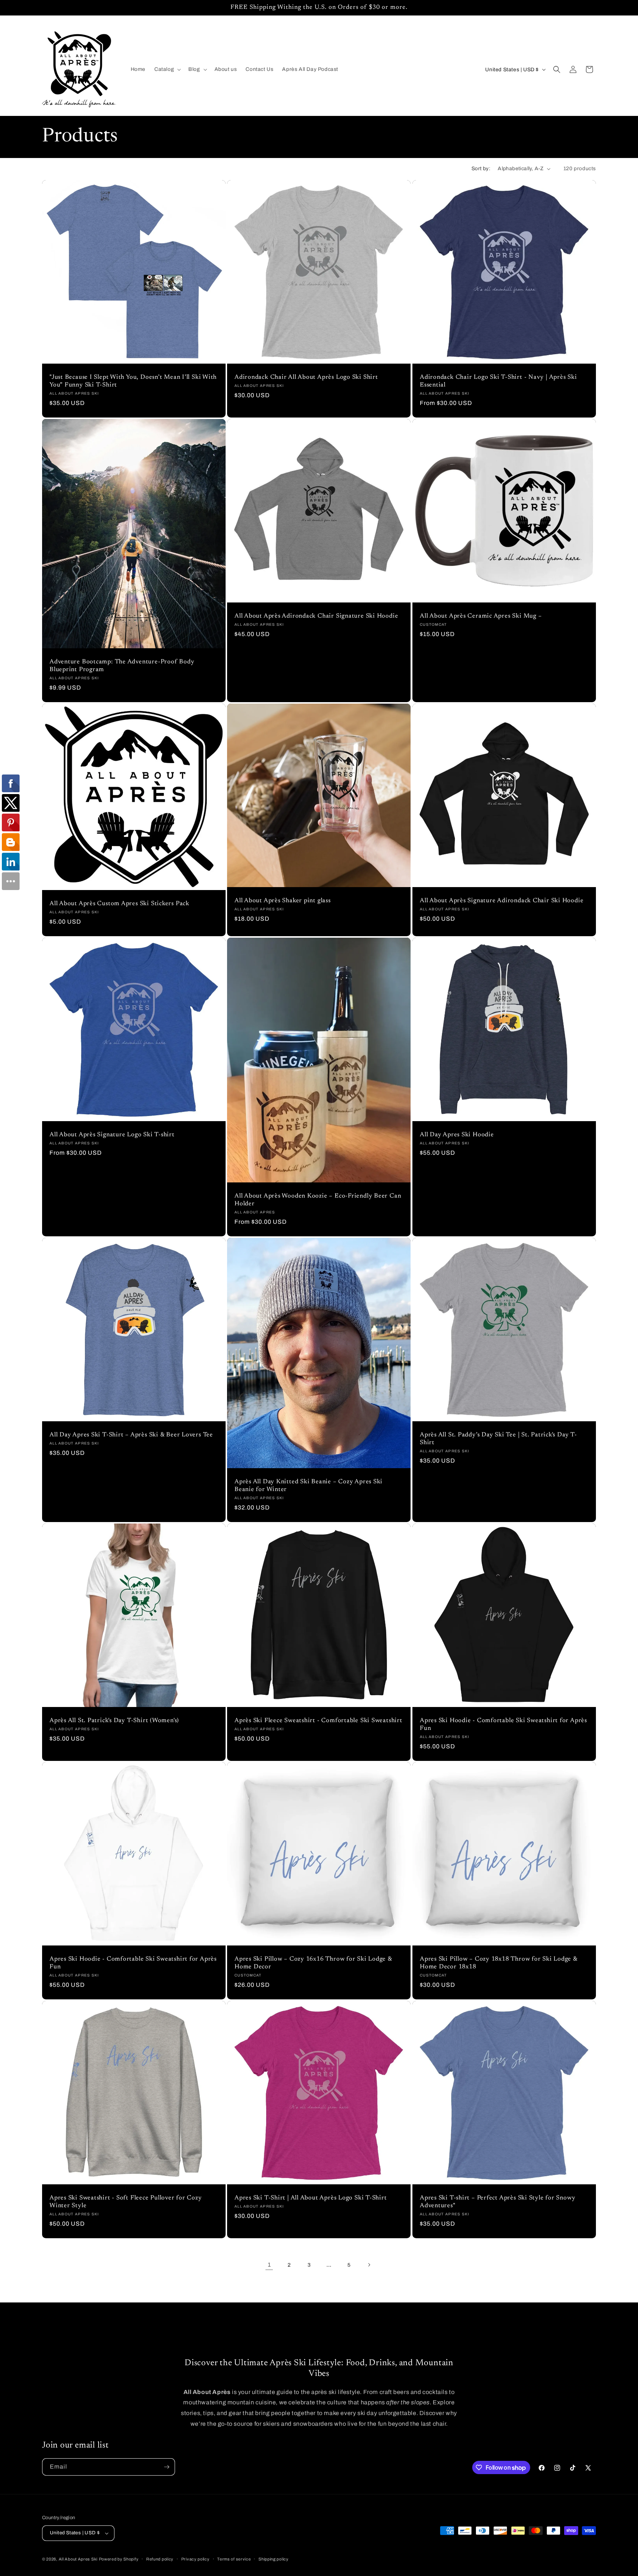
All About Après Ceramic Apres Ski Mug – (481, 616)
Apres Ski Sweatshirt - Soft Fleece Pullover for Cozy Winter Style (126, 2202)
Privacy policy (195, 2559)
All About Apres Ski (78, 2559)
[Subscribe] (167, 2467)
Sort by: (481, 169)
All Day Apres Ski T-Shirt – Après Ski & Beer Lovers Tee (131, 1435)
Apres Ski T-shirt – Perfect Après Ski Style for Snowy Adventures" (498, 2202)
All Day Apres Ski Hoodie (457, 1135)
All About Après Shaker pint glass (283, 901)
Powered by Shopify (119, 2559)
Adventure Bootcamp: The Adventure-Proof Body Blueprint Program (122, 666)
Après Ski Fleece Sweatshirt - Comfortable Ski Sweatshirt (318, 1721)
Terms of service (234, 2559)
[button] (167, 69)
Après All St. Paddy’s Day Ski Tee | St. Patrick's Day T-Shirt (498, 1439)
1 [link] (269, 2265)
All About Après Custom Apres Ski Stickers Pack (119, 904)
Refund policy (160, 2559)
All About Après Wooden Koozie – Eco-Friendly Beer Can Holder (318, 1200)
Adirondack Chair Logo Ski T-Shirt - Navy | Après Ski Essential (498, 382)
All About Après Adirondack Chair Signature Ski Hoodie (316, 616)
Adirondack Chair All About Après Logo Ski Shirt (306, 378)
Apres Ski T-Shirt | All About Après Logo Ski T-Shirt (311, 2198)
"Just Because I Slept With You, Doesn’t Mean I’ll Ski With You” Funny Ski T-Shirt (133, 382)
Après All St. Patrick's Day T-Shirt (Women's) (114, 1721)
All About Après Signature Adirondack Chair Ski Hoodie (502, 901)
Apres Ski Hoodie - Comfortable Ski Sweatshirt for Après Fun (503, 1725)
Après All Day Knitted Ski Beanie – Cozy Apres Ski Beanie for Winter (308, 1486)
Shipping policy (274, 2559)
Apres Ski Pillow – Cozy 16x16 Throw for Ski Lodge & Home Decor (313, 1963)
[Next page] (369, 2265)
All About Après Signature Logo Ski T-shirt (112, 1135)
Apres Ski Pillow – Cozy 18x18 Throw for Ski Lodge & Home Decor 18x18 (499, 1963)
